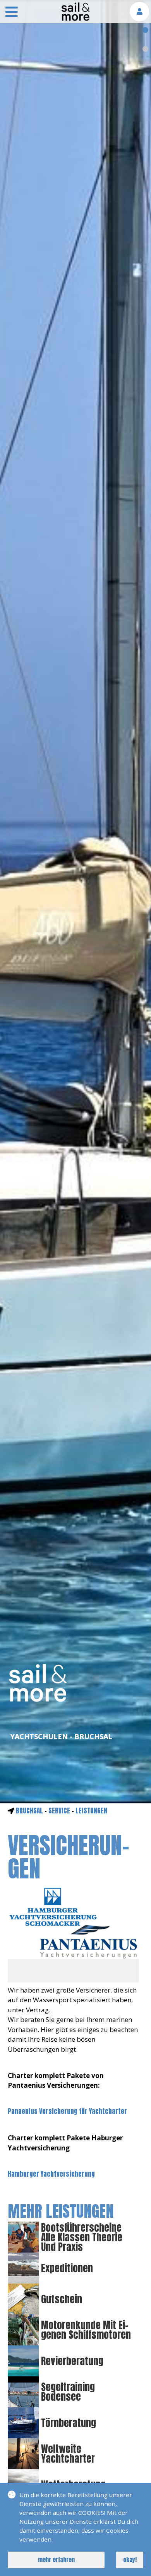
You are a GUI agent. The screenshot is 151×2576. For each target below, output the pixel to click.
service (59, 1811)
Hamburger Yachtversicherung (51, 2174)
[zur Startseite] (75, 19)
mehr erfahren (56, 2560)
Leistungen (91, 1811)
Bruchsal (29, 1811)
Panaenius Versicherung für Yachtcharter (67, 2111)
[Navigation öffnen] (12, 13)
